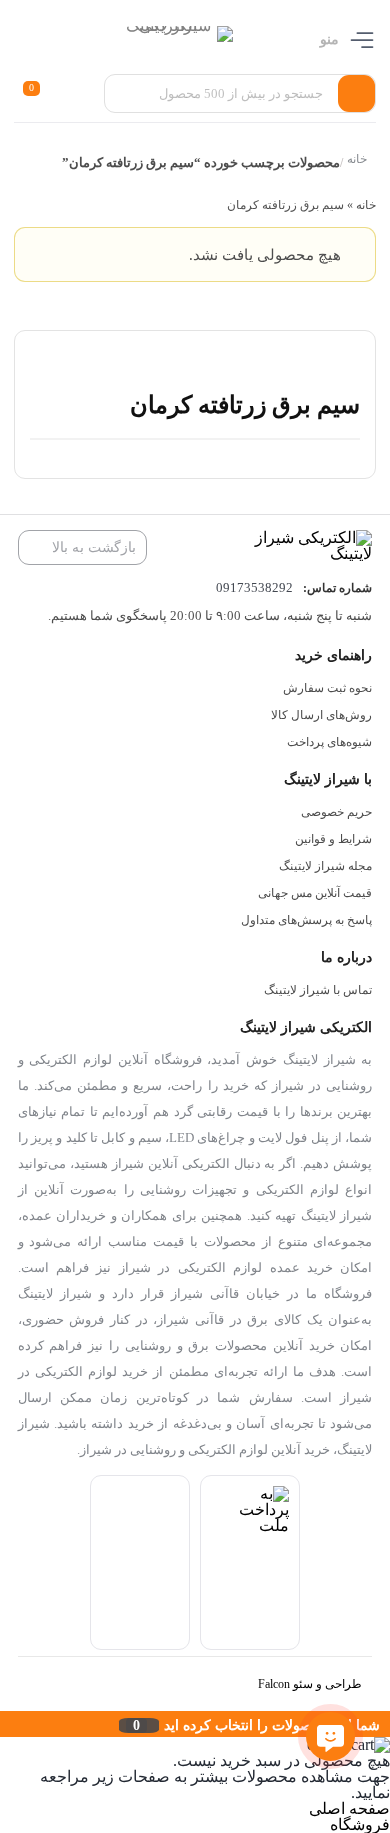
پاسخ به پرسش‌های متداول (306, 920)
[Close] (5, 1724)
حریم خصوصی (336, 812)
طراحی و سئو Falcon (310, 1684)
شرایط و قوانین (333, 839)
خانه (356, 159)
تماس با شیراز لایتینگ (318, 990)
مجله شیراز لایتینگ (325, 866)
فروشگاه (360, 1824)
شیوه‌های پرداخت (329, 742)
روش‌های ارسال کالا (321, 715)
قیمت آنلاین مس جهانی (315, 893)
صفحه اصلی (349, 1808)
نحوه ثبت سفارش (327, 688)
